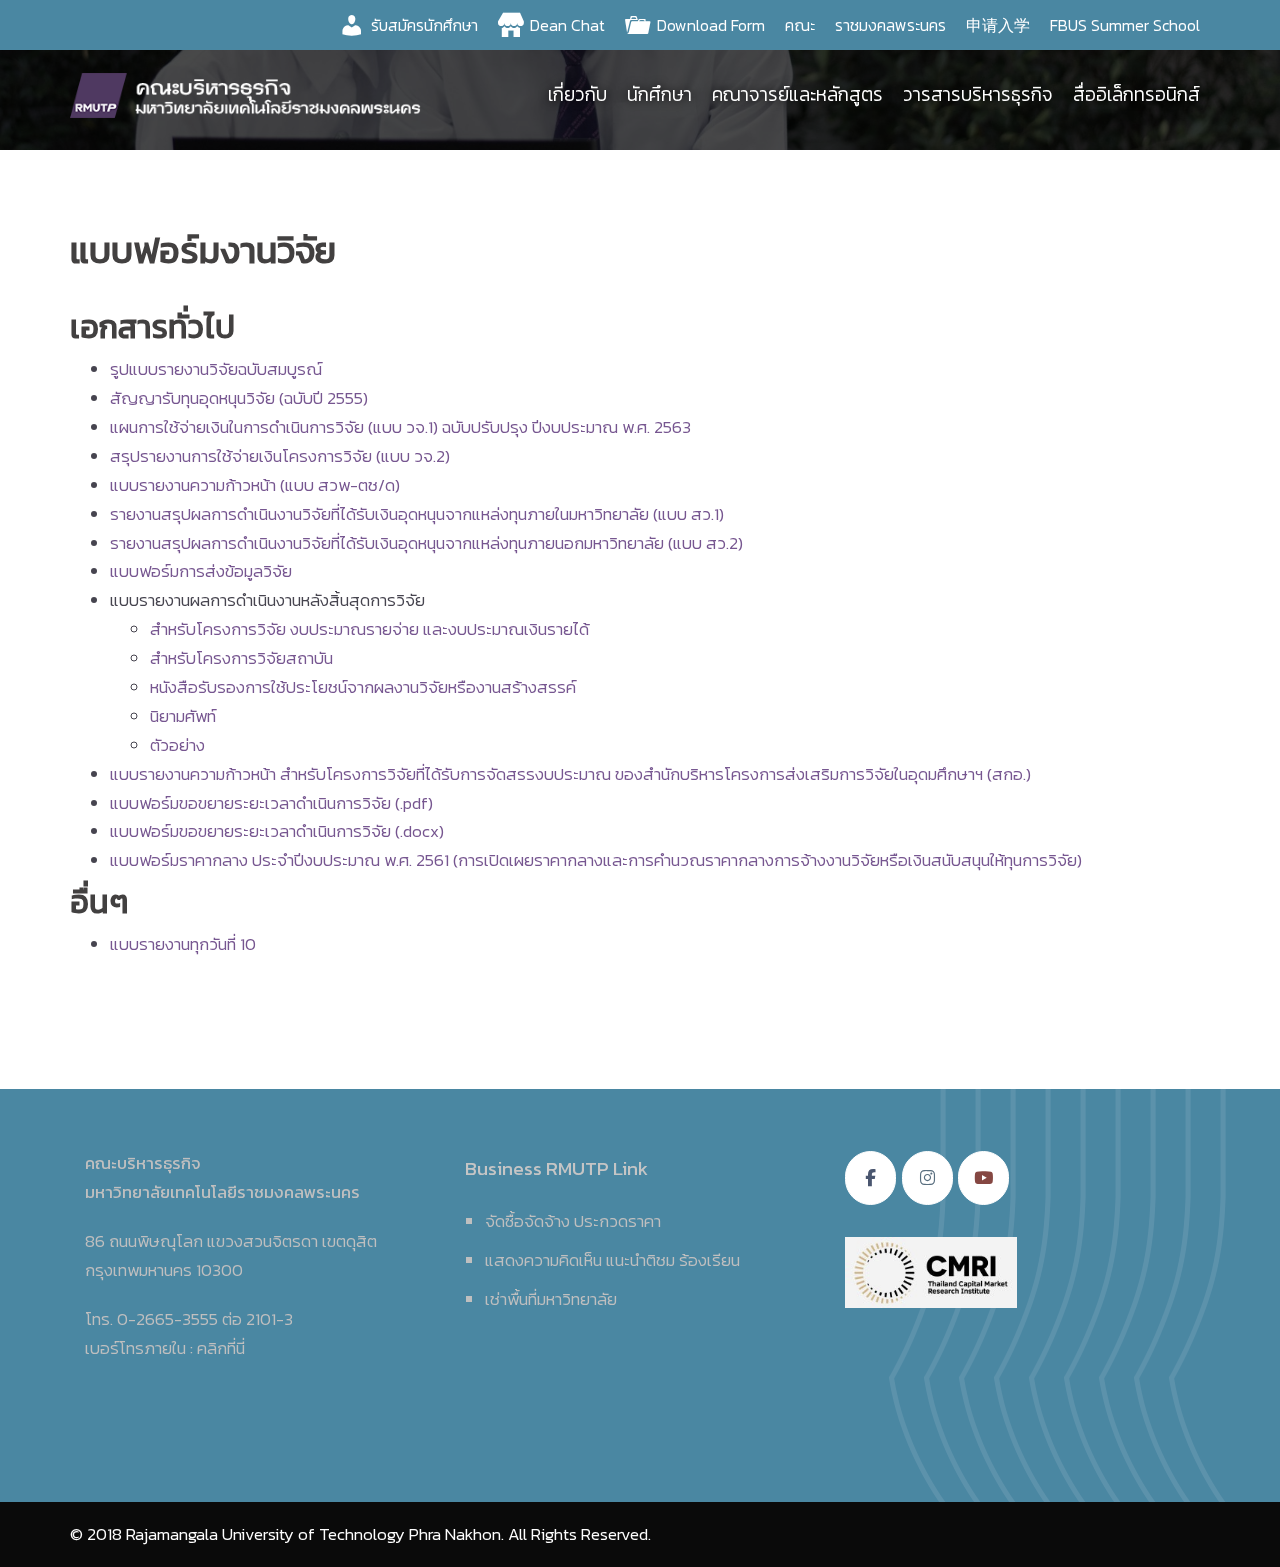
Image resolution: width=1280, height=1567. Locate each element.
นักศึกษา (659, 94)
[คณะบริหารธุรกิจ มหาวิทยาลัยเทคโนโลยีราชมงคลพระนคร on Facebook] (870, 1178)
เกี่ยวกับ (577, 94)
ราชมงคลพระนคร (890, 25)
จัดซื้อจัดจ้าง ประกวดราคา (573, 1221)
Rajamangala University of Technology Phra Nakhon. (315, 1534)
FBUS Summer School (1125, 25)
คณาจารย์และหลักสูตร (797, 94)
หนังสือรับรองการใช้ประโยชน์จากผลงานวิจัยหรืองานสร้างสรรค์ (363, 687)
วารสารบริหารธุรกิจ (978, 94)
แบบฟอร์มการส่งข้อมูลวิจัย (201, 571)
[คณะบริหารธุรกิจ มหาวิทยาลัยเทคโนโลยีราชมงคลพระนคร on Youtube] (983, 1178)
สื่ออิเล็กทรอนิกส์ (1136, 94)
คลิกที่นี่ (221, 1348)
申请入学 (998, 25)
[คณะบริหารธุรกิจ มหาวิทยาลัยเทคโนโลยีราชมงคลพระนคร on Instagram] (927, 1178)
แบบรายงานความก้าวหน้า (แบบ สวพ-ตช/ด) (255, 485)
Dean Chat (567, 25)
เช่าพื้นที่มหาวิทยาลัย (551, 1299)
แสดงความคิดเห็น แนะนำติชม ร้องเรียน (612, 1260)
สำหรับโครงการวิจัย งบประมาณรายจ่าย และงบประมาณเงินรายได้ (369, 629)
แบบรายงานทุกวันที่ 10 (183, 944)
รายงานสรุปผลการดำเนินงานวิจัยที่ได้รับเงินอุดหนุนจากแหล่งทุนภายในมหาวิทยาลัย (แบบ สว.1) (417, 514)
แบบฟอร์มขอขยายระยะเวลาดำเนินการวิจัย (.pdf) (271, 803)
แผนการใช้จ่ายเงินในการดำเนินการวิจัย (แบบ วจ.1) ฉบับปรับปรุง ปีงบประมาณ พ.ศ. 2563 (400, 427)
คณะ (800, 25)
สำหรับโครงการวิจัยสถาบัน (241, 658)
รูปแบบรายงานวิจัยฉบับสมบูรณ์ (216, 369)
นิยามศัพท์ (183, 716)
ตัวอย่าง (177, 745)
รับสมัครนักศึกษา (424, 25)
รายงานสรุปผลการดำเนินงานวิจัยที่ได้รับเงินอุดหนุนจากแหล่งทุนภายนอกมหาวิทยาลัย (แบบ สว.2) (426, 543)
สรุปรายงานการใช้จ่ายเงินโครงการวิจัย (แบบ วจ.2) (280, 456)
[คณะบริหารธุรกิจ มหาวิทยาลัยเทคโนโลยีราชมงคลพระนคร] (250, 93)
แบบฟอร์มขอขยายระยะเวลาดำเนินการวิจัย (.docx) (277, 831)
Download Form (711, 25)
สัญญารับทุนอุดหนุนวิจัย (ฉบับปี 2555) (239, 398)
